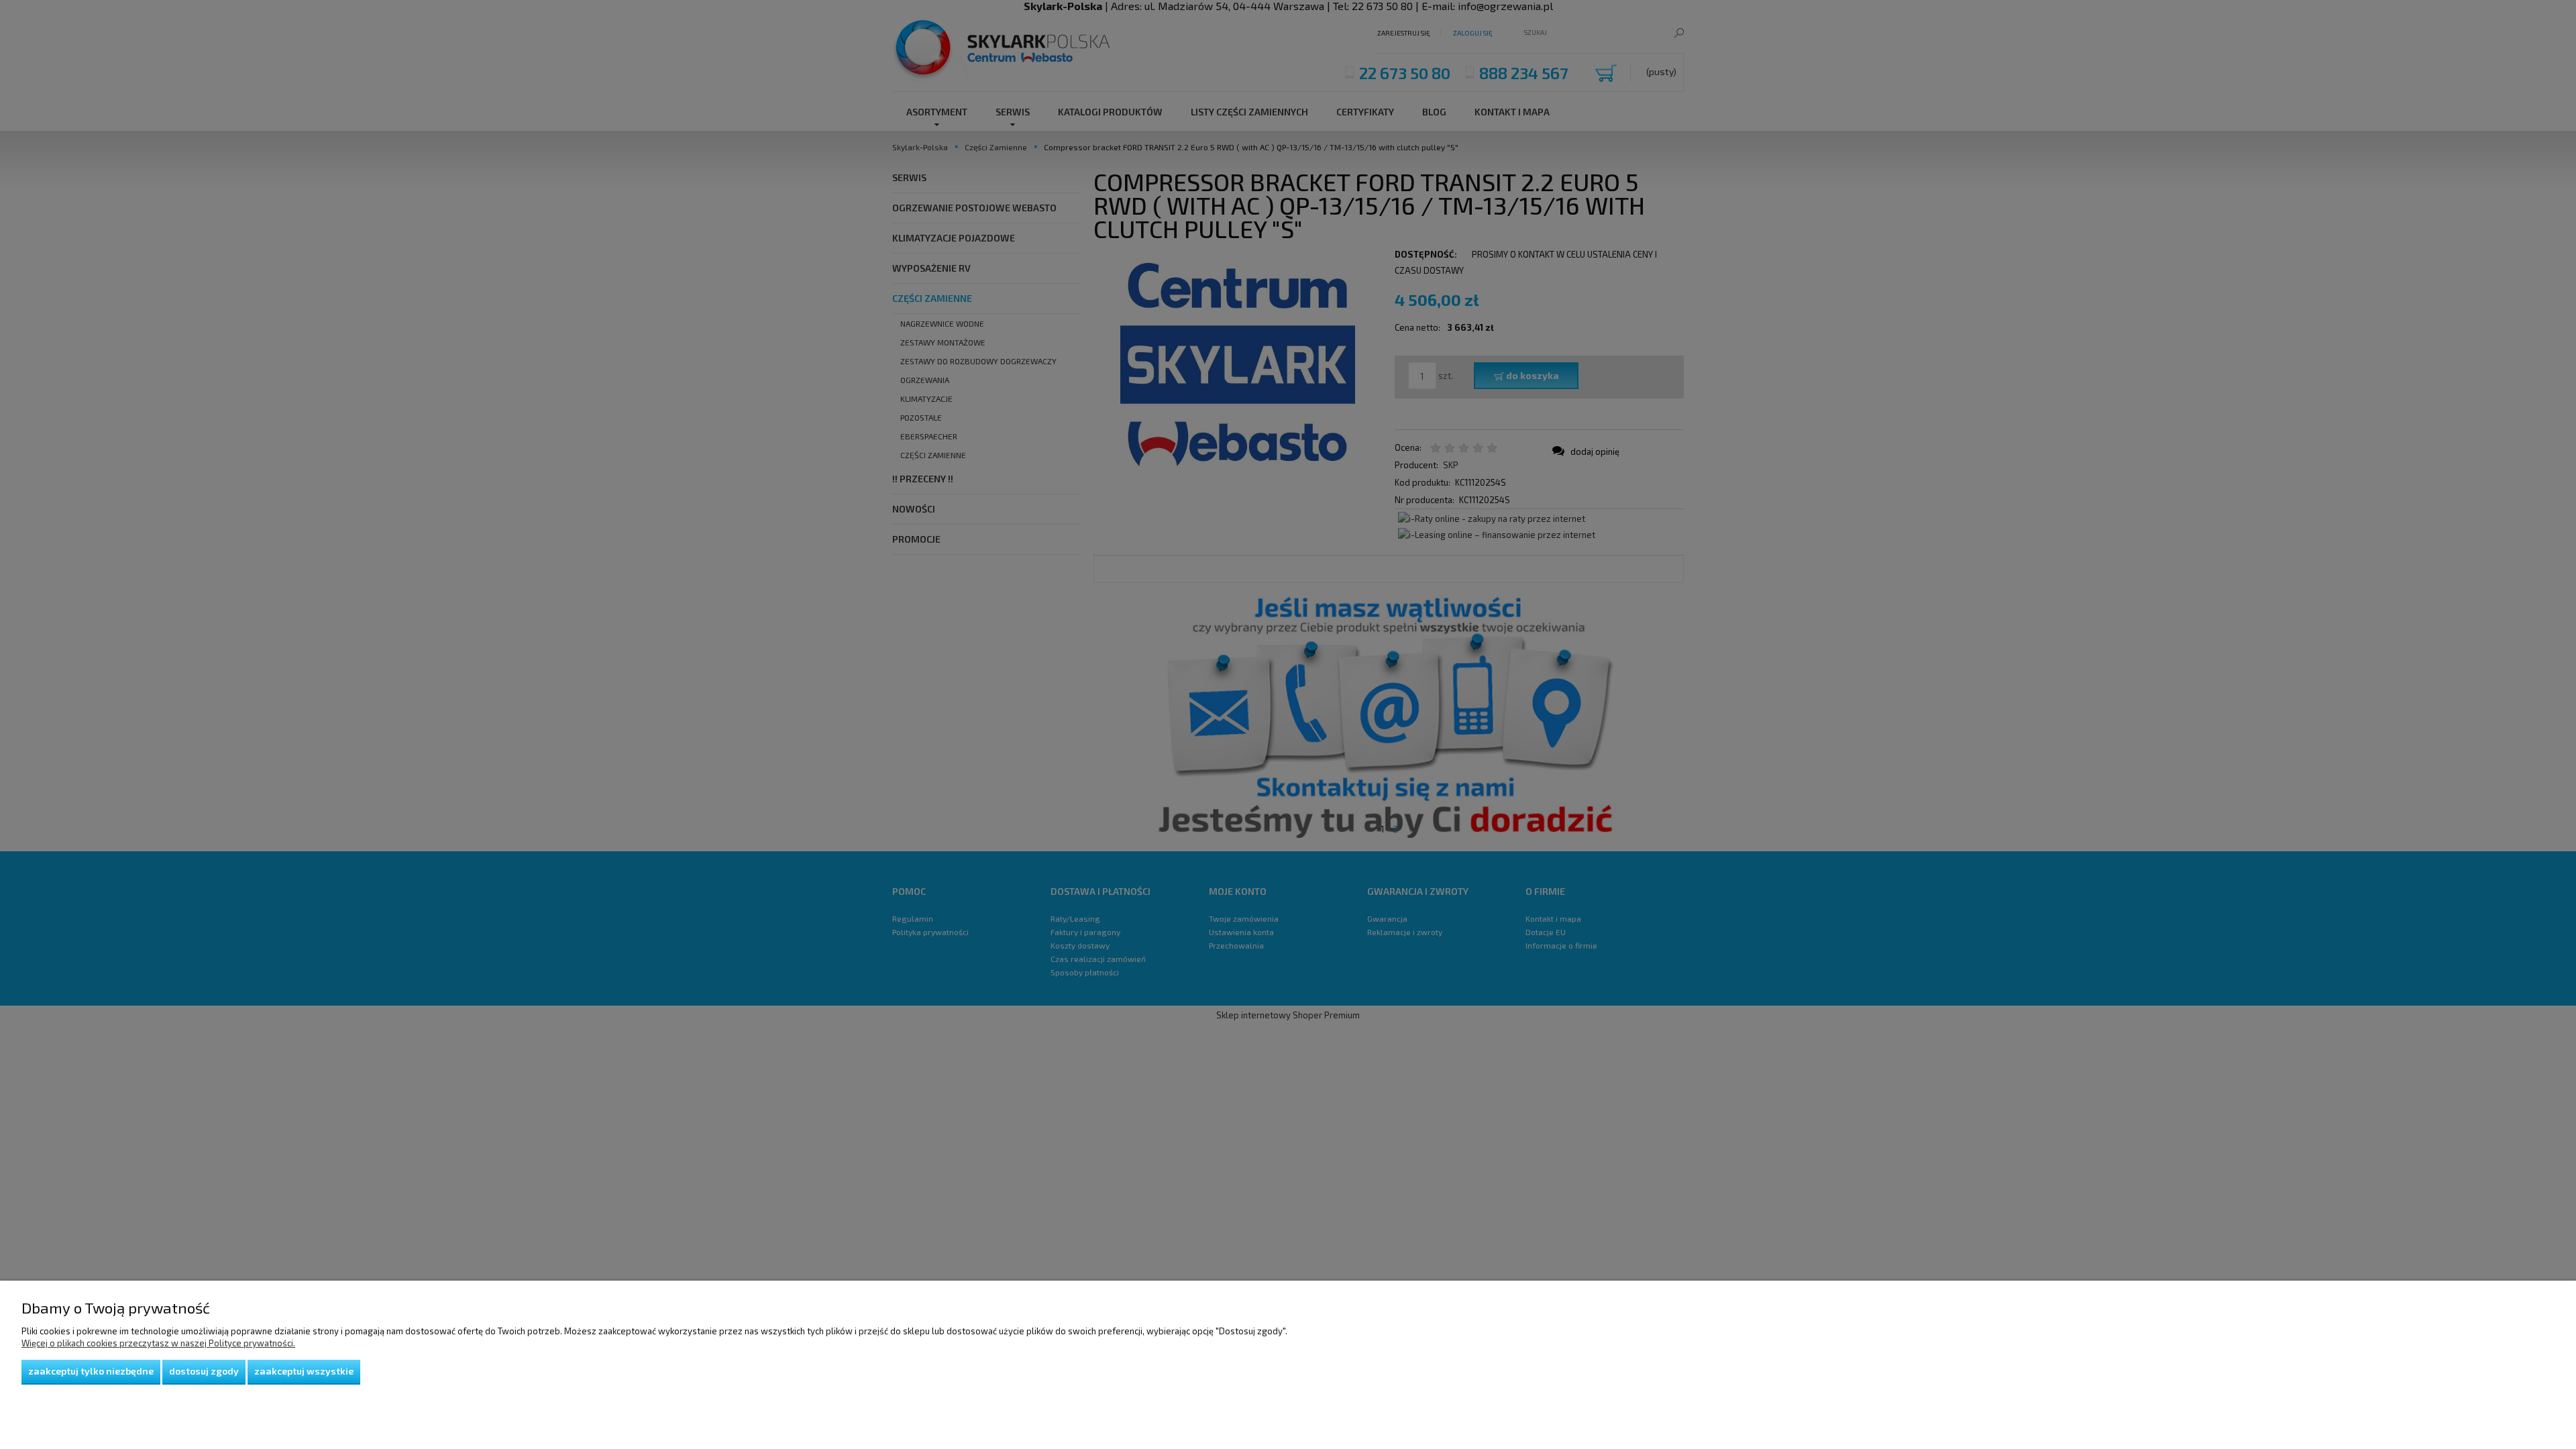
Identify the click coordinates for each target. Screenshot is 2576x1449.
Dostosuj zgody (204, 1371)
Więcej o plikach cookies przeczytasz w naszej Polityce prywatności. (158, 1343)
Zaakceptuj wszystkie (304, 1371)
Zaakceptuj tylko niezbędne (91, 1371)
